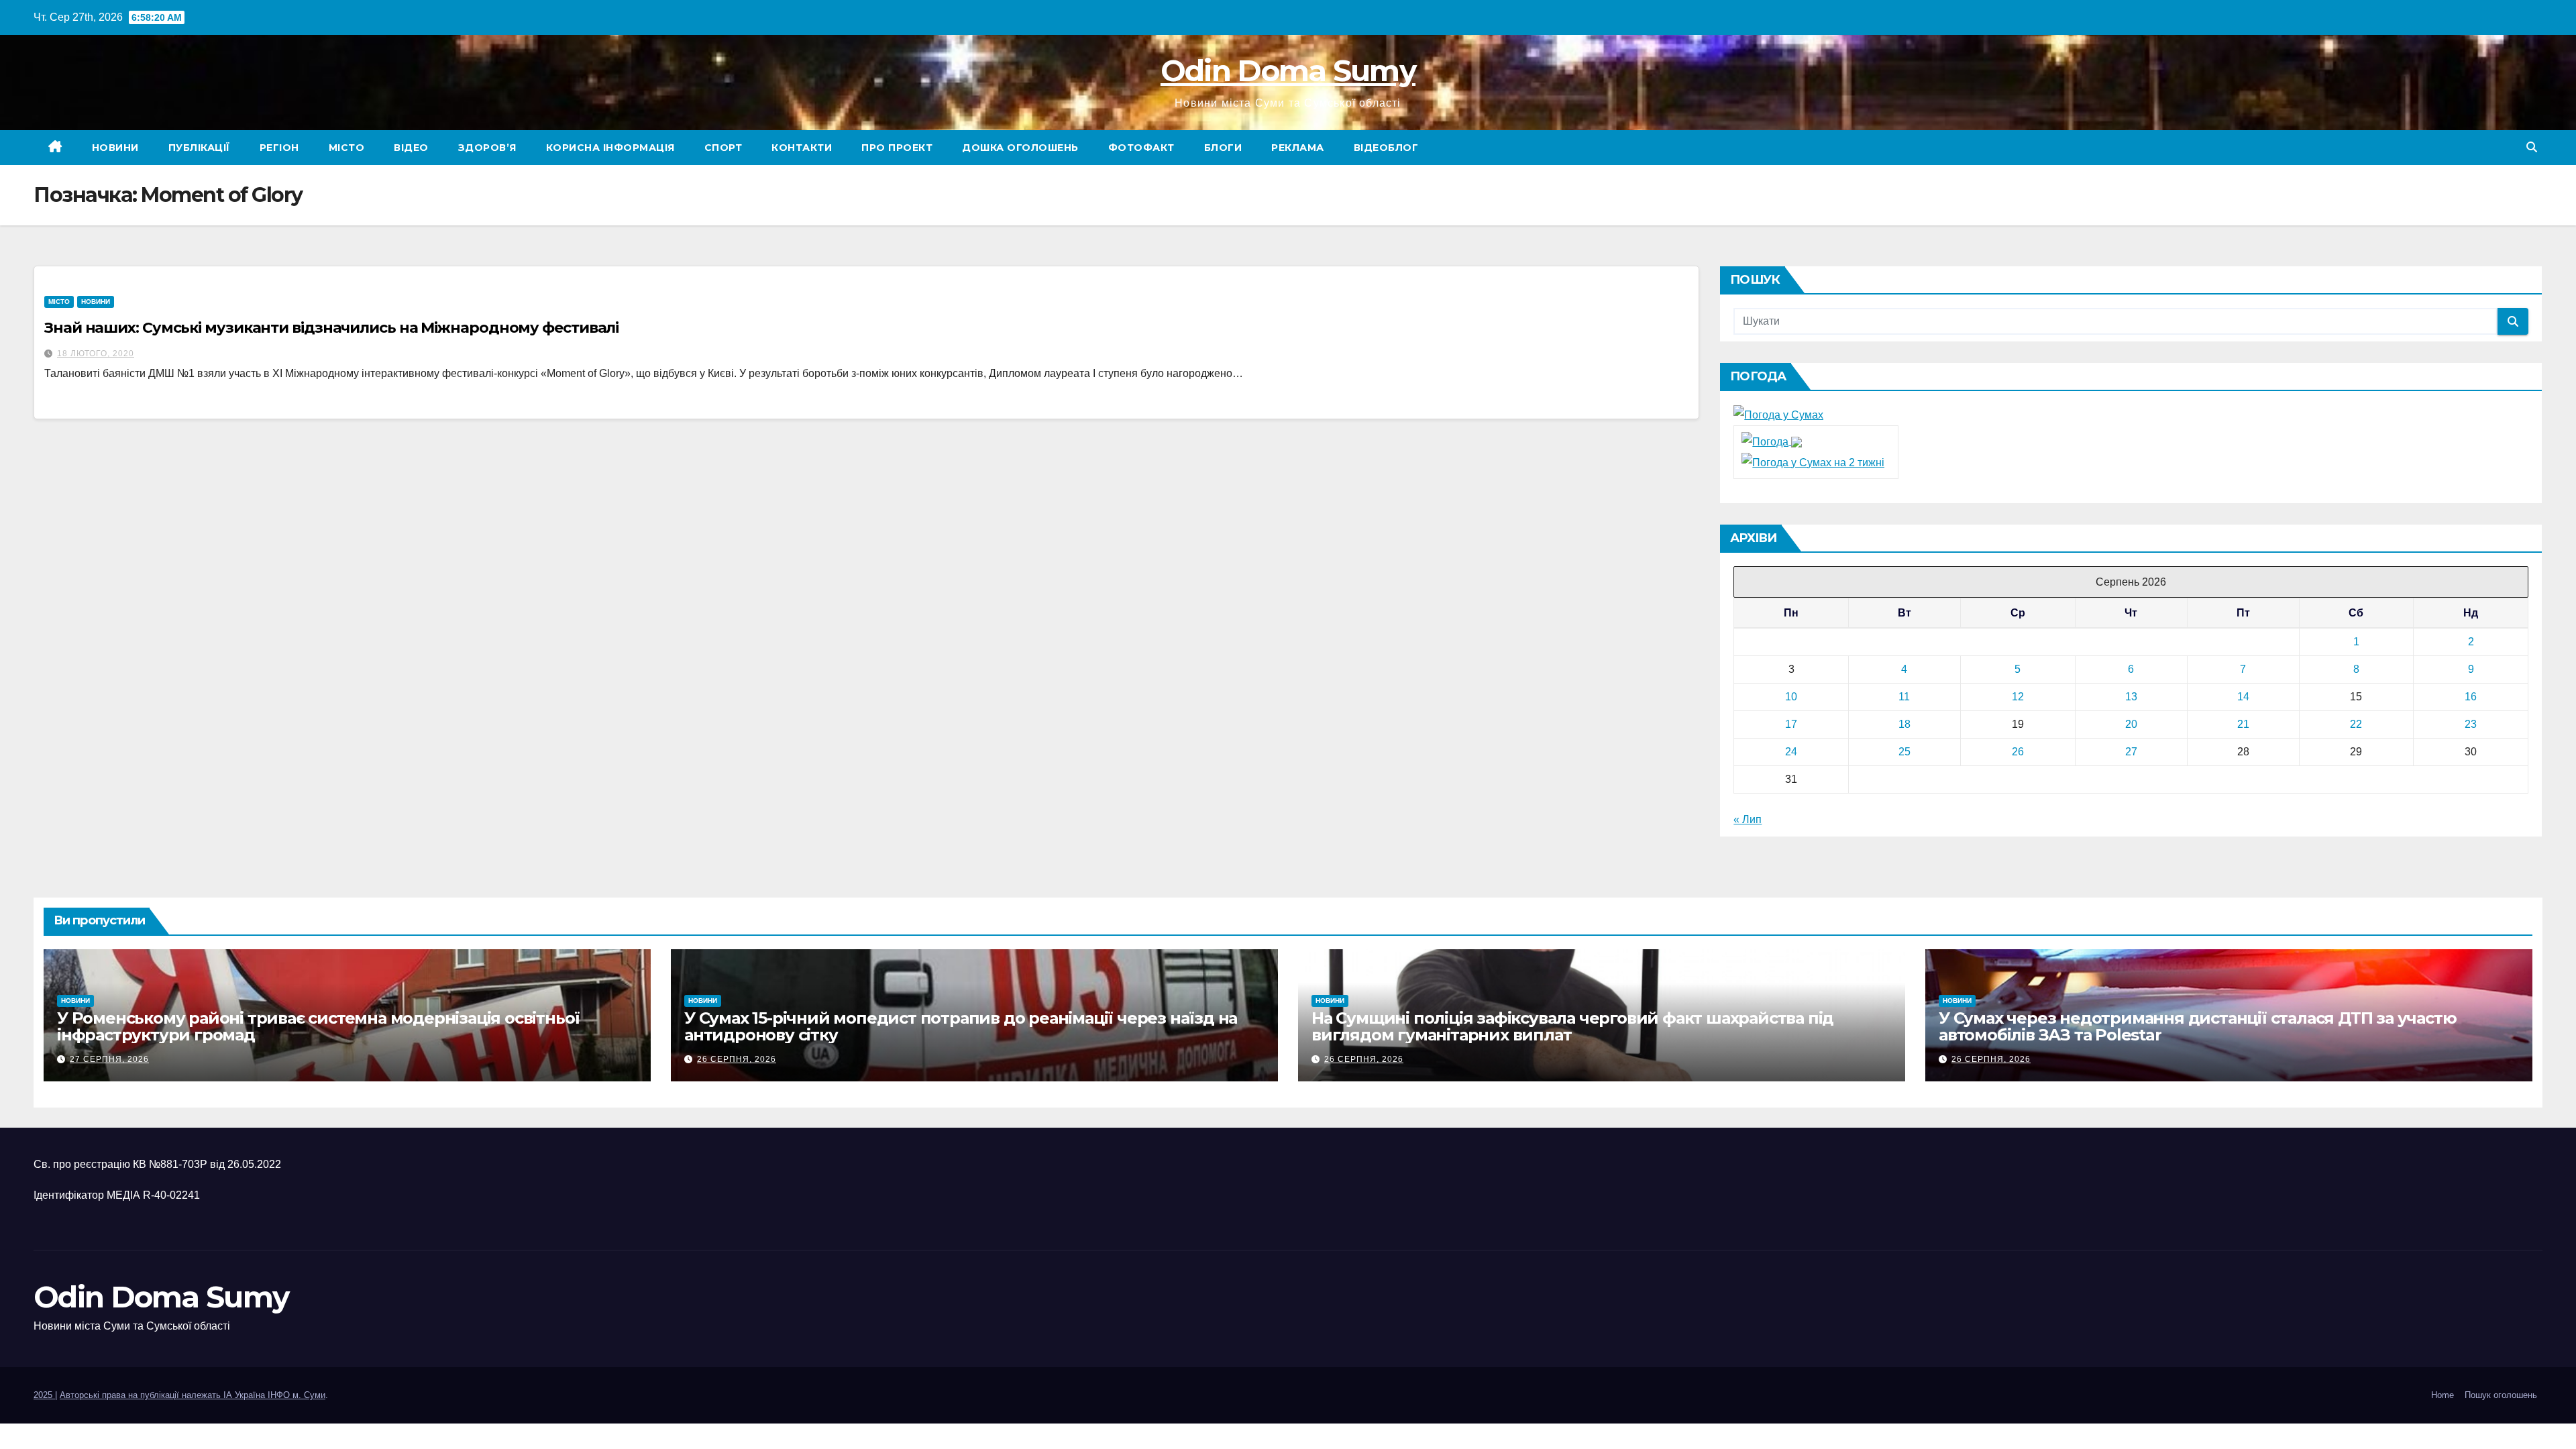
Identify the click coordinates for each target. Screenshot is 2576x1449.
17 (1791, 724)
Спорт (723, 148)
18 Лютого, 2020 (96, 354)
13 (2131, 697)
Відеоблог (1386, 148)
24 (1791, 752)
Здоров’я (487, 148)
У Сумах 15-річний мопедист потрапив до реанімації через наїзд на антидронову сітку (961, 1026)
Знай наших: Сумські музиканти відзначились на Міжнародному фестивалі (331, 328)
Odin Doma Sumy (1288, 70)
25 (1904, 752)
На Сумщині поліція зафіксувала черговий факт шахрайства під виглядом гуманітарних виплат (1572, 1026)
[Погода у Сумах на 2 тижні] (1813, 462)
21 (2243, 724)
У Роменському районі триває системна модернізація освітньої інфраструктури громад (318, 1026)
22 (2356, 724)
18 (1904, 724)
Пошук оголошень (2501, 1395)
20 (2131, 724)
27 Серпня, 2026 (109, 1059)
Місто (347, 148)
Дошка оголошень (1020, 148)
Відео (411, 148)
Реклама (1298, 148)
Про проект (897, 148)
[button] (2532, 147)
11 (1904, 697)
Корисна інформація (610, 148)
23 (2471, 724)
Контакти (802, 148)
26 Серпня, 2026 (737, 1059)
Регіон (279, 148)
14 (2243, 697)
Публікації (199, 148)
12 (2018, 697)
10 (1791, 697)
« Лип (1748, 819)
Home (2443, 1395)
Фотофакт (1141, 148)
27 (2131, 752)
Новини (115, 148)
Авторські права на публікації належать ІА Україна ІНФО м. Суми (193, 1395)
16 (2471, 697)
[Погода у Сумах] (1778, 414)
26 (2018, 752)
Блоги (1223, 148)
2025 (44, 1395)
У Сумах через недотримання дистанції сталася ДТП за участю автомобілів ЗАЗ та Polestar (2197, 1026)
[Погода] (1772, 441)
